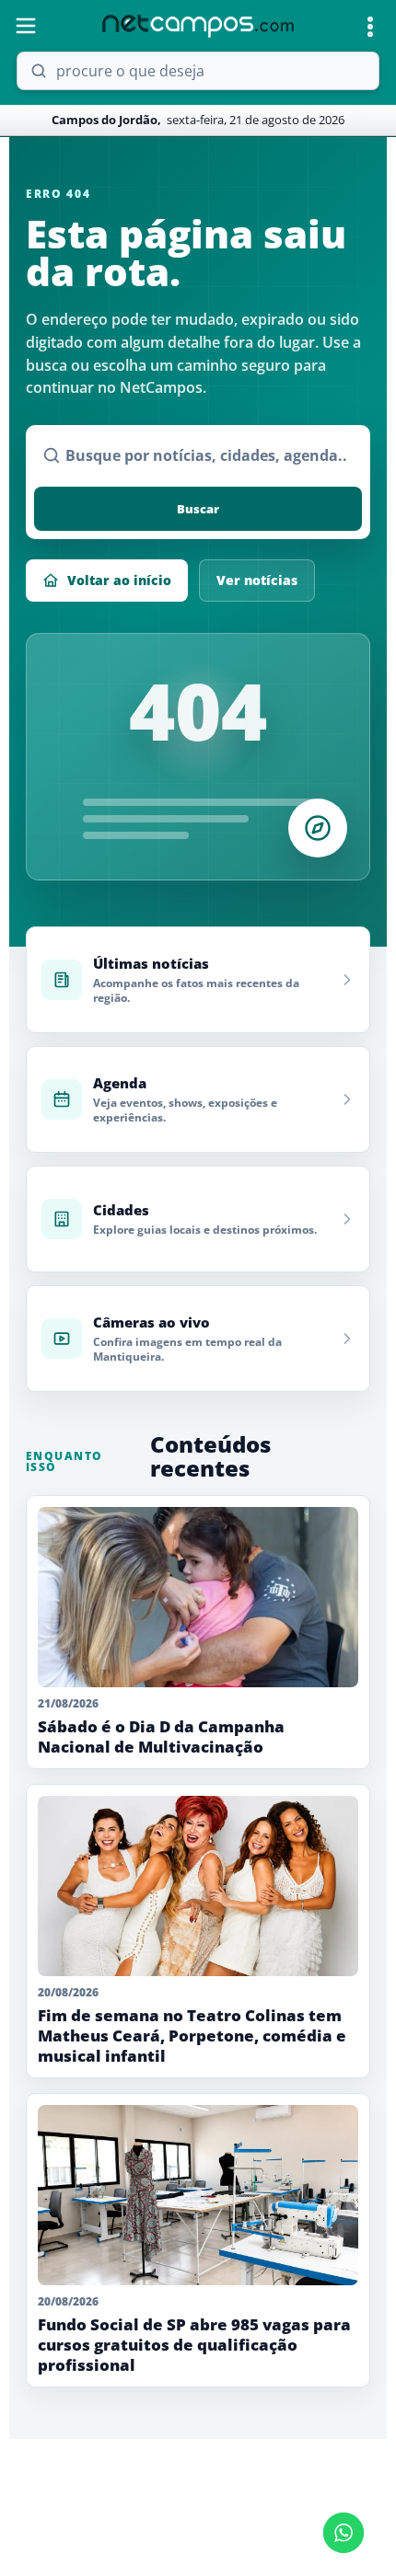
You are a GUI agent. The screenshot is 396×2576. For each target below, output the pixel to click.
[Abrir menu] (26, 26)
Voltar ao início (119, 580)
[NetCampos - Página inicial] (198, 26)
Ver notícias (257, 580)
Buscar (198, 509)
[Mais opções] (370, 27)
